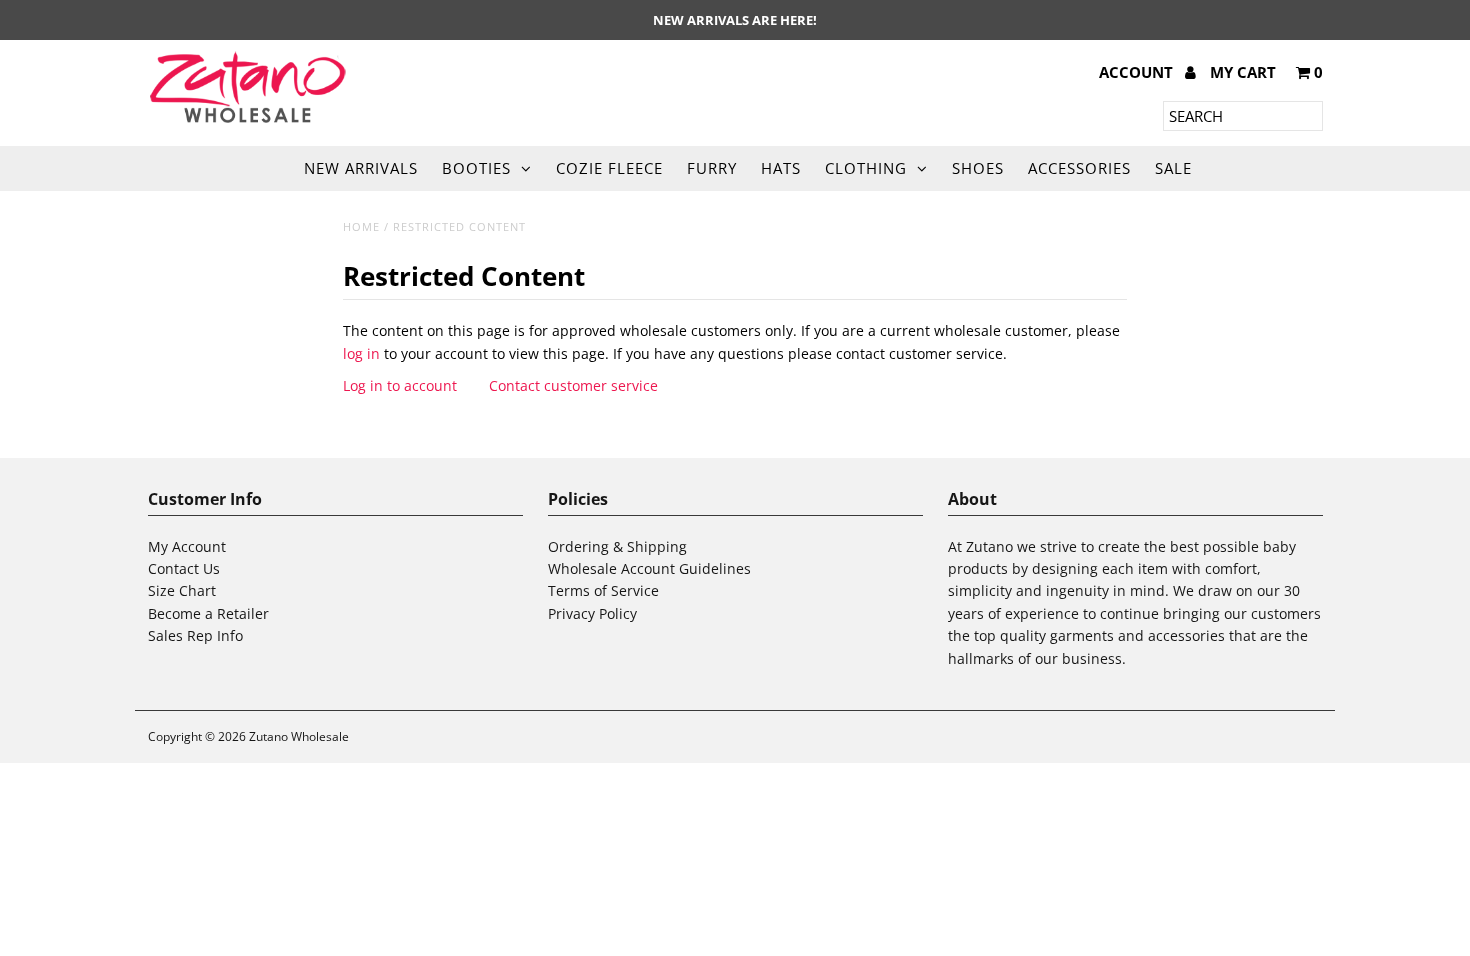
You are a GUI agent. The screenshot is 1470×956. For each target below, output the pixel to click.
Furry (712, 168)
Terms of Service (603, 590)
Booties (476, 168)
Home (361, 226)
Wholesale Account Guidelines (649, 568)
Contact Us (184, 568)
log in (361, 353)
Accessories (1079, 168)
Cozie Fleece (609, 168)
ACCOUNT (1138, 72)
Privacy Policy (592, 613)
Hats (781, 168)
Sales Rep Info (195, 635)
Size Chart (182, 590)
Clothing (866, 168)
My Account (187, 546)
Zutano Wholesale (299, 736)
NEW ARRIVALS (361, 168)
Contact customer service (573, 385)
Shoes (978, 168)
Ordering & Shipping (617, 546)
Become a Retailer (208, 613)
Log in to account (400, 385)
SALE (1173, 168)
